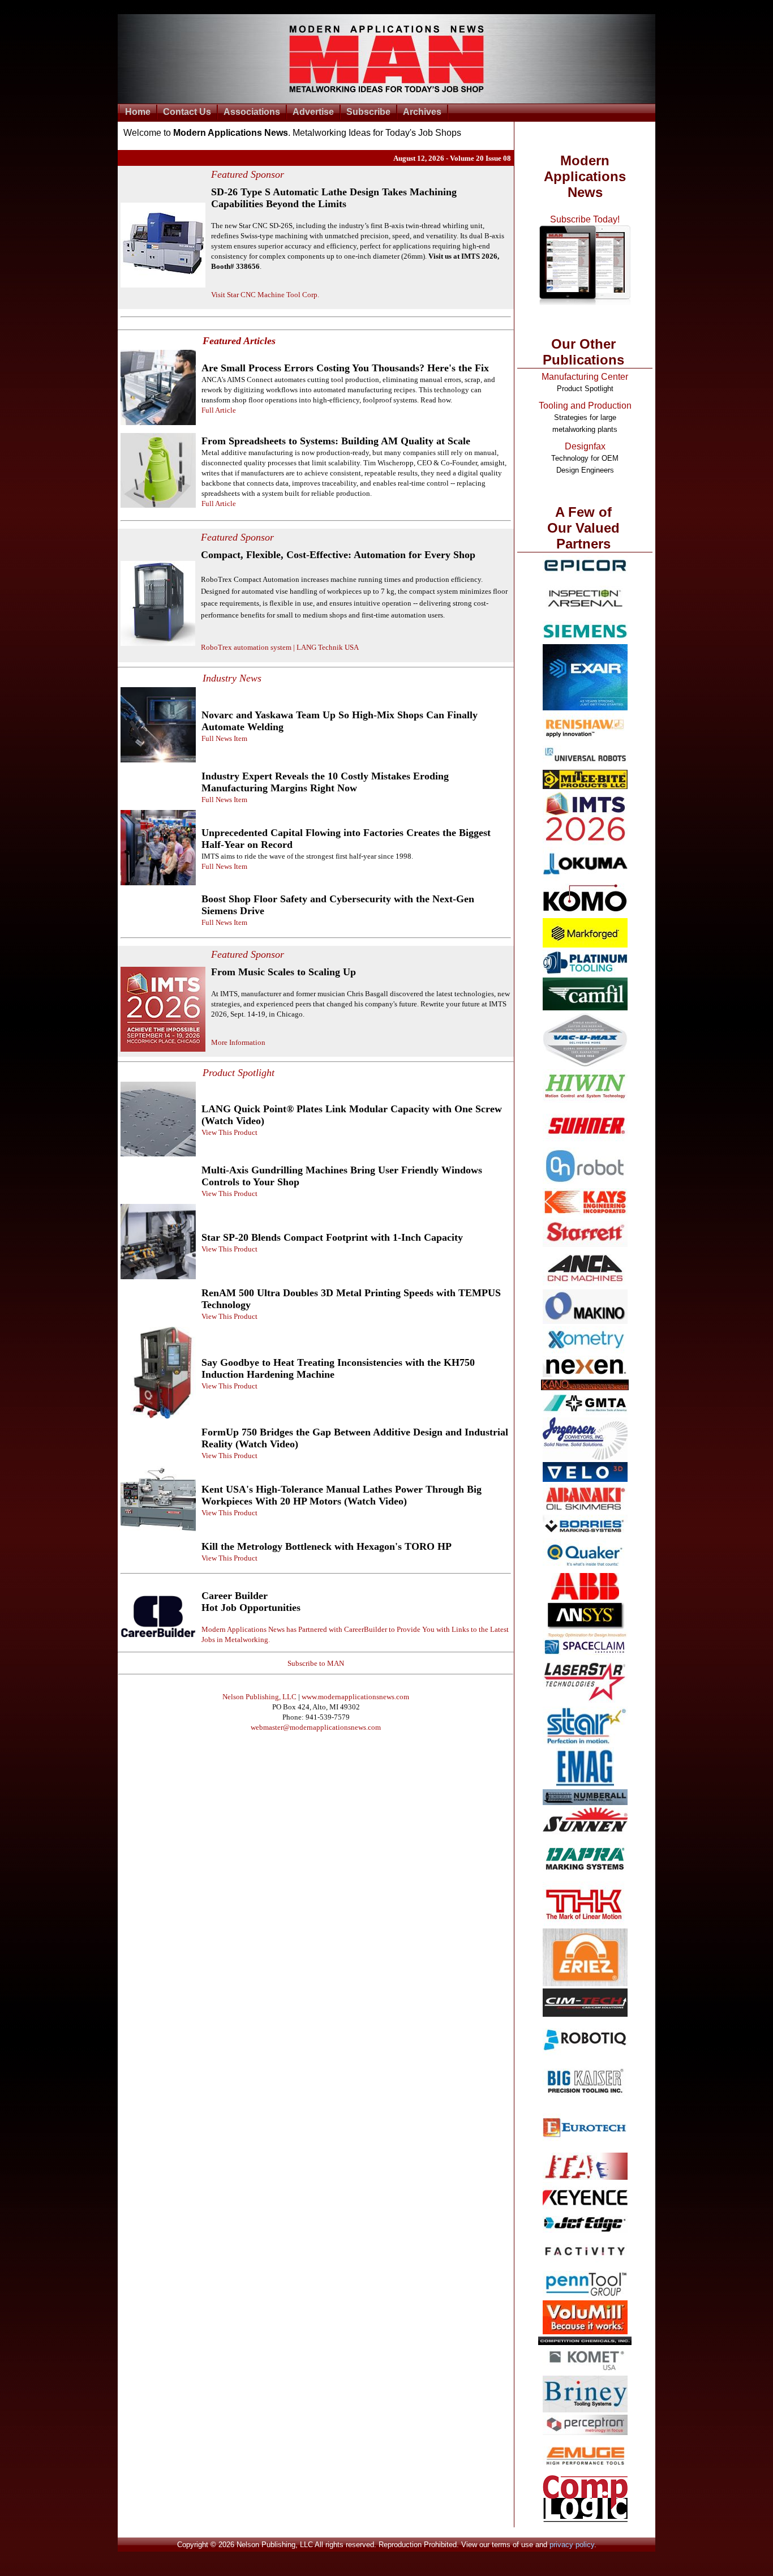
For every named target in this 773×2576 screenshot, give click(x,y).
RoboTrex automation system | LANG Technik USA (280, 647)
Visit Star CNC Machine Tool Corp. (265, 295)
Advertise (313, 112)
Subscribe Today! (585, 219)
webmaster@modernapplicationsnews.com (316, 1727)
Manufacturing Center (585, 377)
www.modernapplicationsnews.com (355, 1697)
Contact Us (187, 112)
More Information (238, 1042)
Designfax (585, 446)
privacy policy (572, 2545)
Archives (422, 112)
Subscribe (368, 112)
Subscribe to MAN (316, 1663)
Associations (252, 112)
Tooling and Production (585, 406)
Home (138, 112)
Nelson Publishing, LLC (259, 1697)
